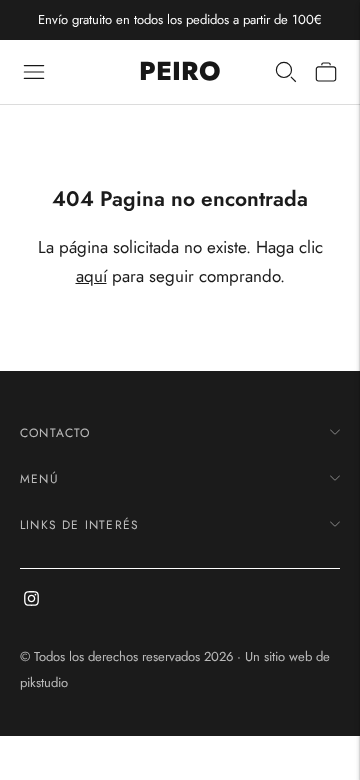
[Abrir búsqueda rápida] (286, 72)
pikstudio (44, 682)
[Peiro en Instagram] (31, 601)
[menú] (34, 72)
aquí (91, 276)
